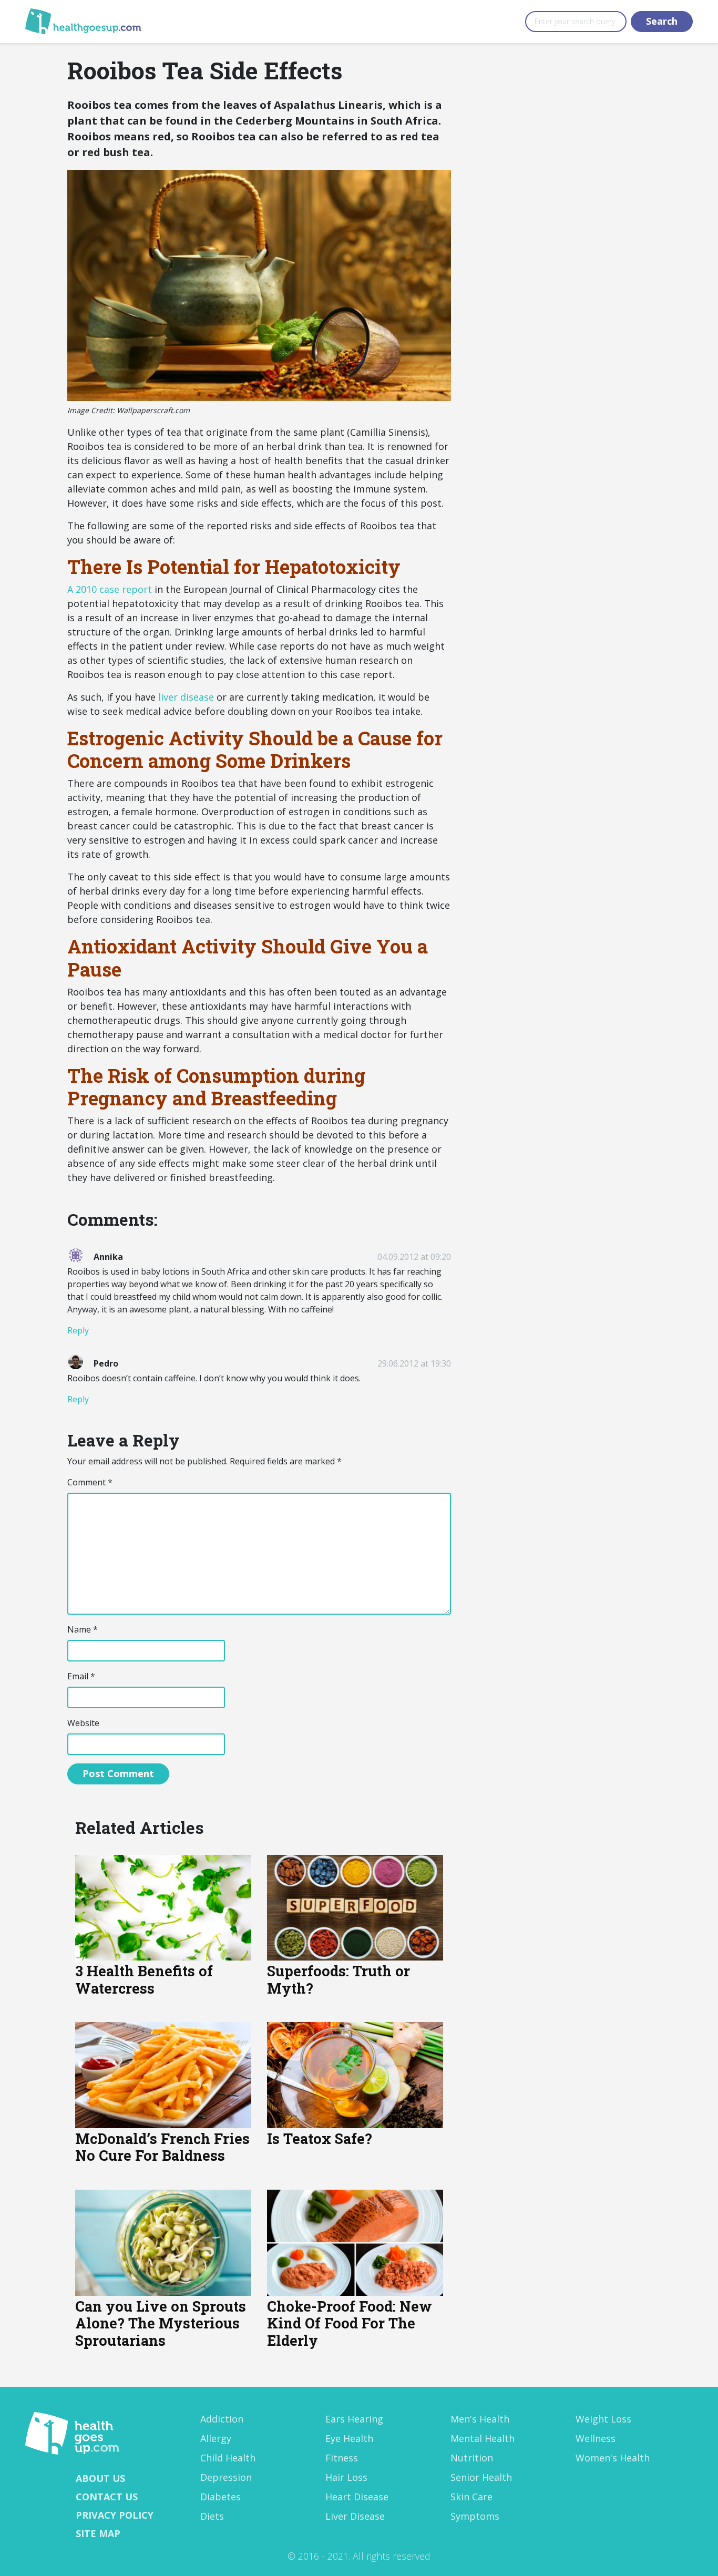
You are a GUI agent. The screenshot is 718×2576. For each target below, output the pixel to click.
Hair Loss (346, 2477)
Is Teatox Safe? (320, 2138)
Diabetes (220, 2497)
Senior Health (481, 2477)
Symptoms (475, 2516)
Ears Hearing (354, 2419)
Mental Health (483, 2438)
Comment (90, 1482)
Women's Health (613, 2458)
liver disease (186, 697)
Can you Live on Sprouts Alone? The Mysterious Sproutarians (161, 2323)
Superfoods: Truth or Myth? (339, 1979)
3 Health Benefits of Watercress (144, 1979)
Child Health (228, 2458)
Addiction (222, 2419)
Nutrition (472, 2458)
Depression (226, 2477)
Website (83, 1723)
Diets (212, 2516)
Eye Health (349, 2438)
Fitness (342, 2458)
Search (662, 21)
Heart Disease (357, 2497)
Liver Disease (355, 2516)
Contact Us (107, 2497)
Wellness (596, 2438)
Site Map (98, 2533)
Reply (78, 1330)
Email (81, 1676)
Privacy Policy (115, 2515)
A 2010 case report (110, 589)
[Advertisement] (559, 180)
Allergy (216, 2438)
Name (83, 1629)
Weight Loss (603, 2419)
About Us (100, 2478)
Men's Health (480, 2419)
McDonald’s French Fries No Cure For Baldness (162, 2147)
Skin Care (471, 2497)
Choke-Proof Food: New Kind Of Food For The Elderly (350, 2323)
